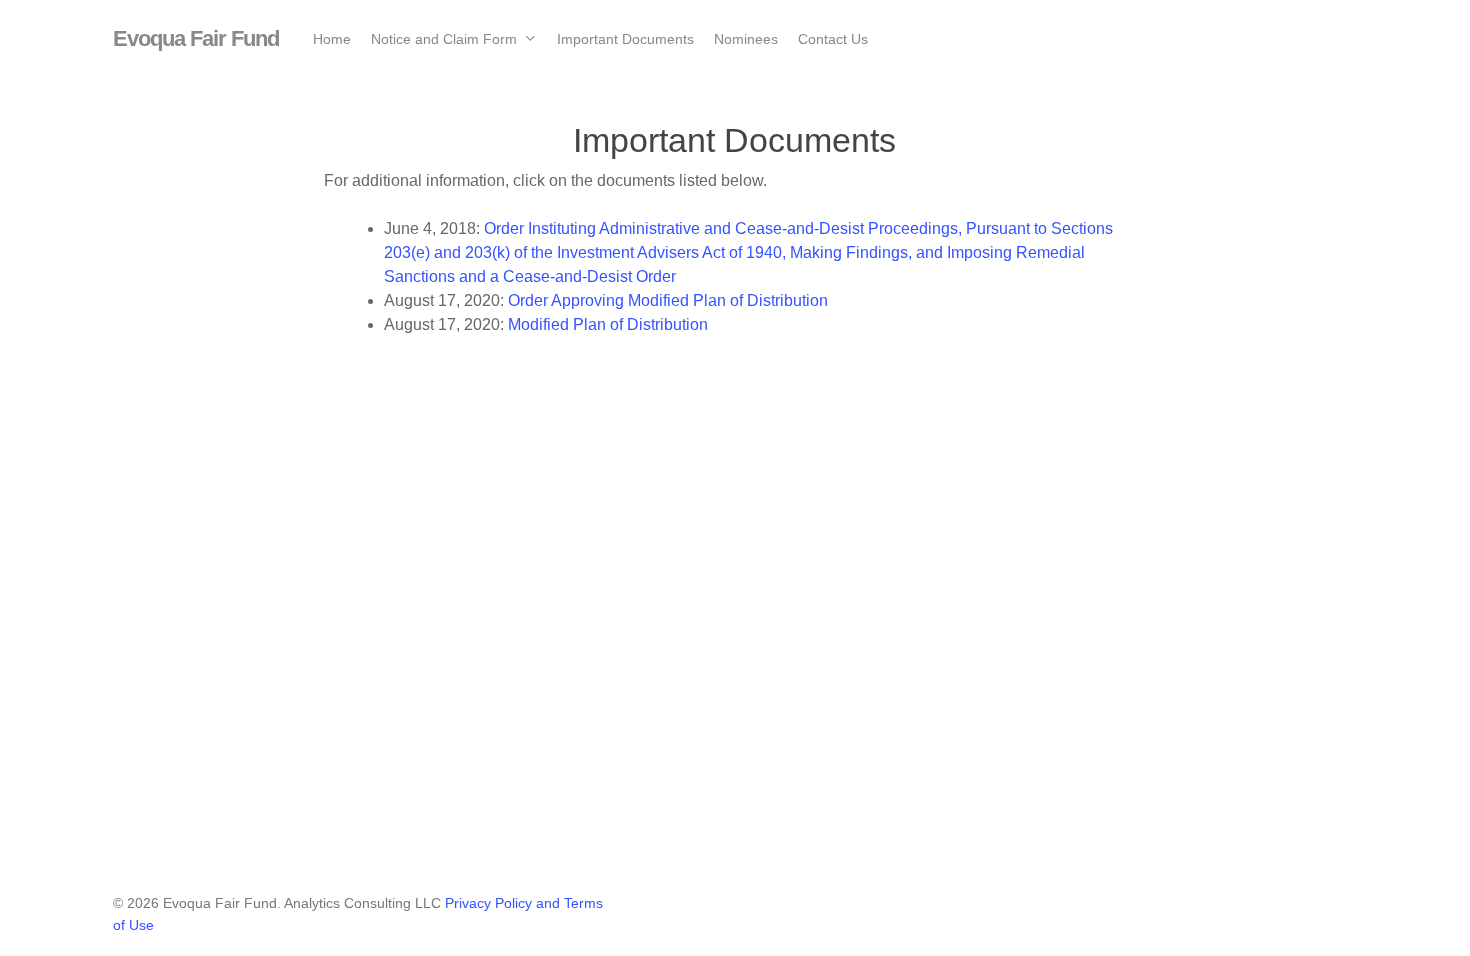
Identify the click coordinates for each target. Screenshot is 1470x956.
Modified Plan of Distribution (608, 324)
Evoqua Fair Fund (196, 39)
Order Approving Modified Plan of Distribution (668, 300)
